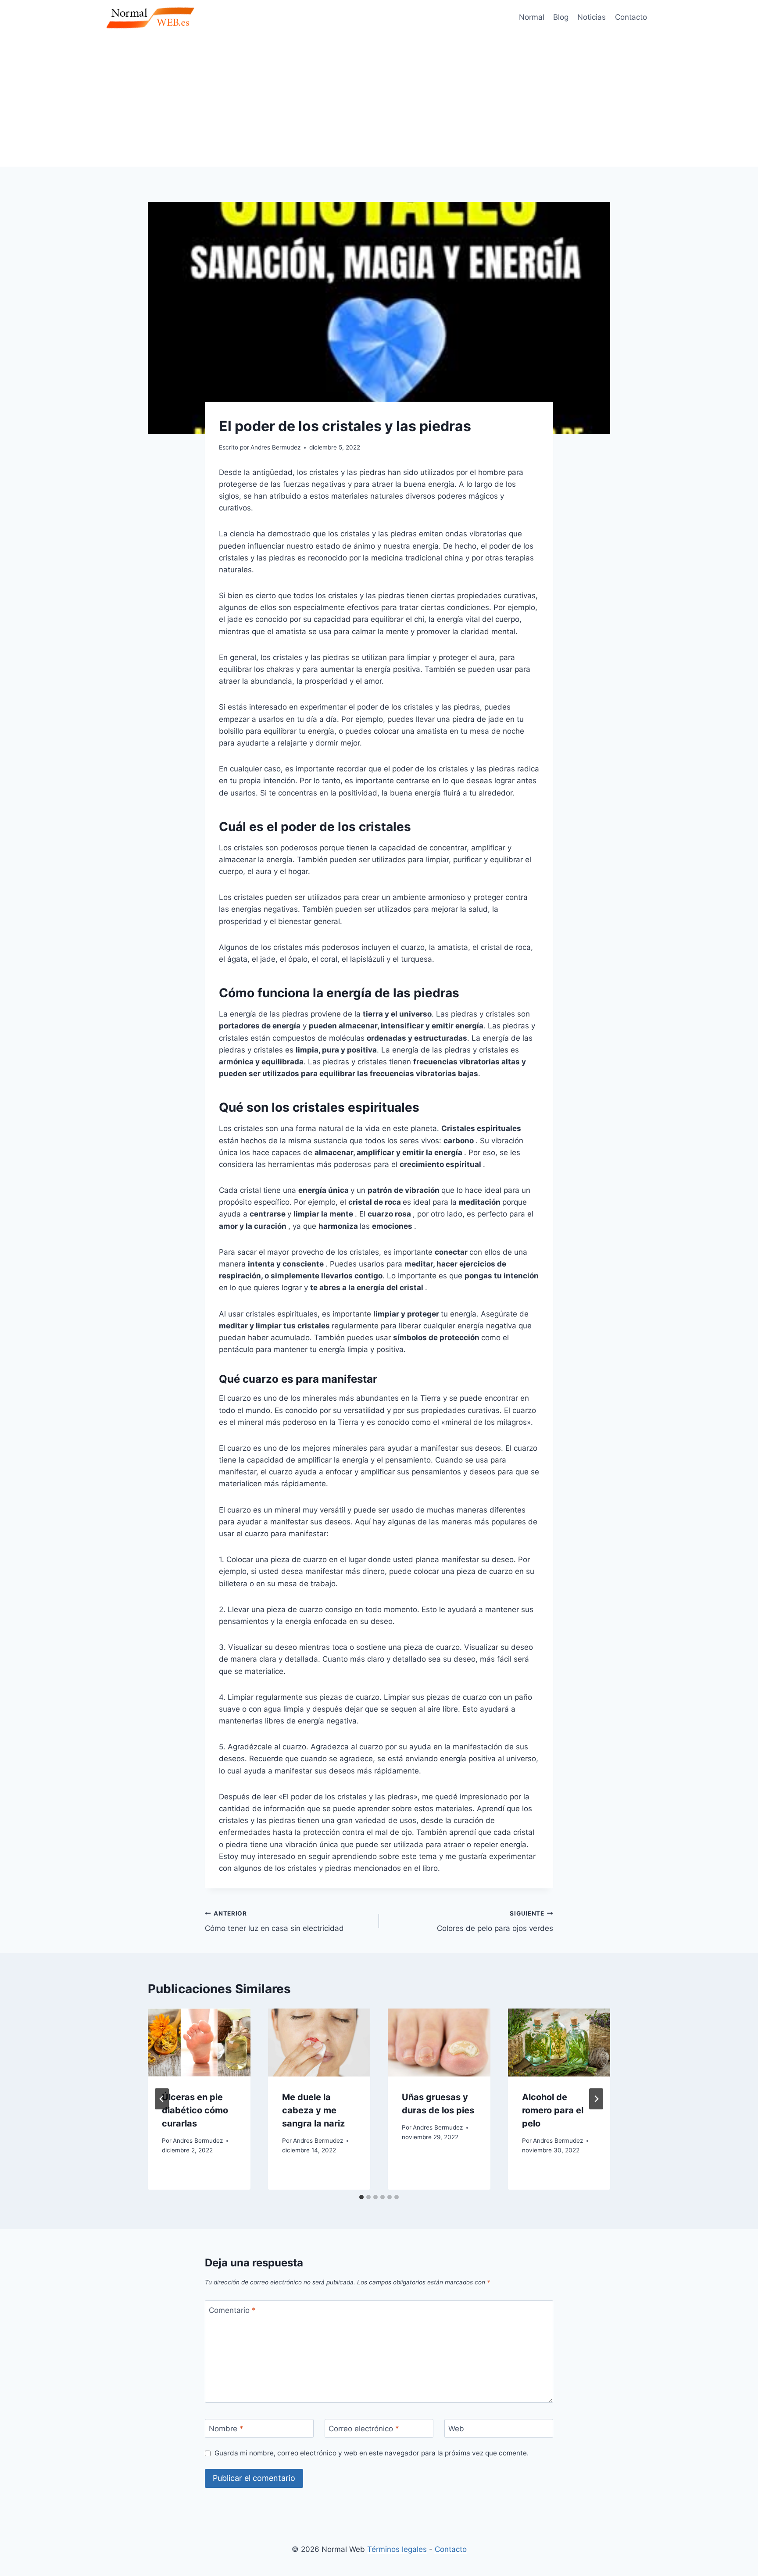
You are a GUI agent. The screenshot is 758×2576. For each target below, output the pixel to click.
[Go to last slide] (162, 2099)
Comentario (232, 2310)
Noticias (592, 17)
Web (456, 2429)
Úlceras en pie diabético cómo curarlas (195, 2110)
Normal (532, 17)
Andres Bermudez (198, 2141)
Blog (561, 17)
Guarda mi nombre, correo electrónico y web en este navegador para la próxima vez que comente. (372, 2453)
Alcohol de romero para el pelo (553, 2110)
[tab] (361, 2197)
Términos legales (397, 2549)
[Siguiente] (596, 2099)
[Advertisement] (379, 101)
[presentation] (199, 2043)
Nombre (226, 2429)
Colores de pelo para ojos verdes (495, 1921)
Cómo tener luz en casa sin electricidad (274, 1921)
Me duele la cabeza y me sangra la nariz (313, 2110)
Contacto (631, 17)
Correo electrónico (364, 2429)
